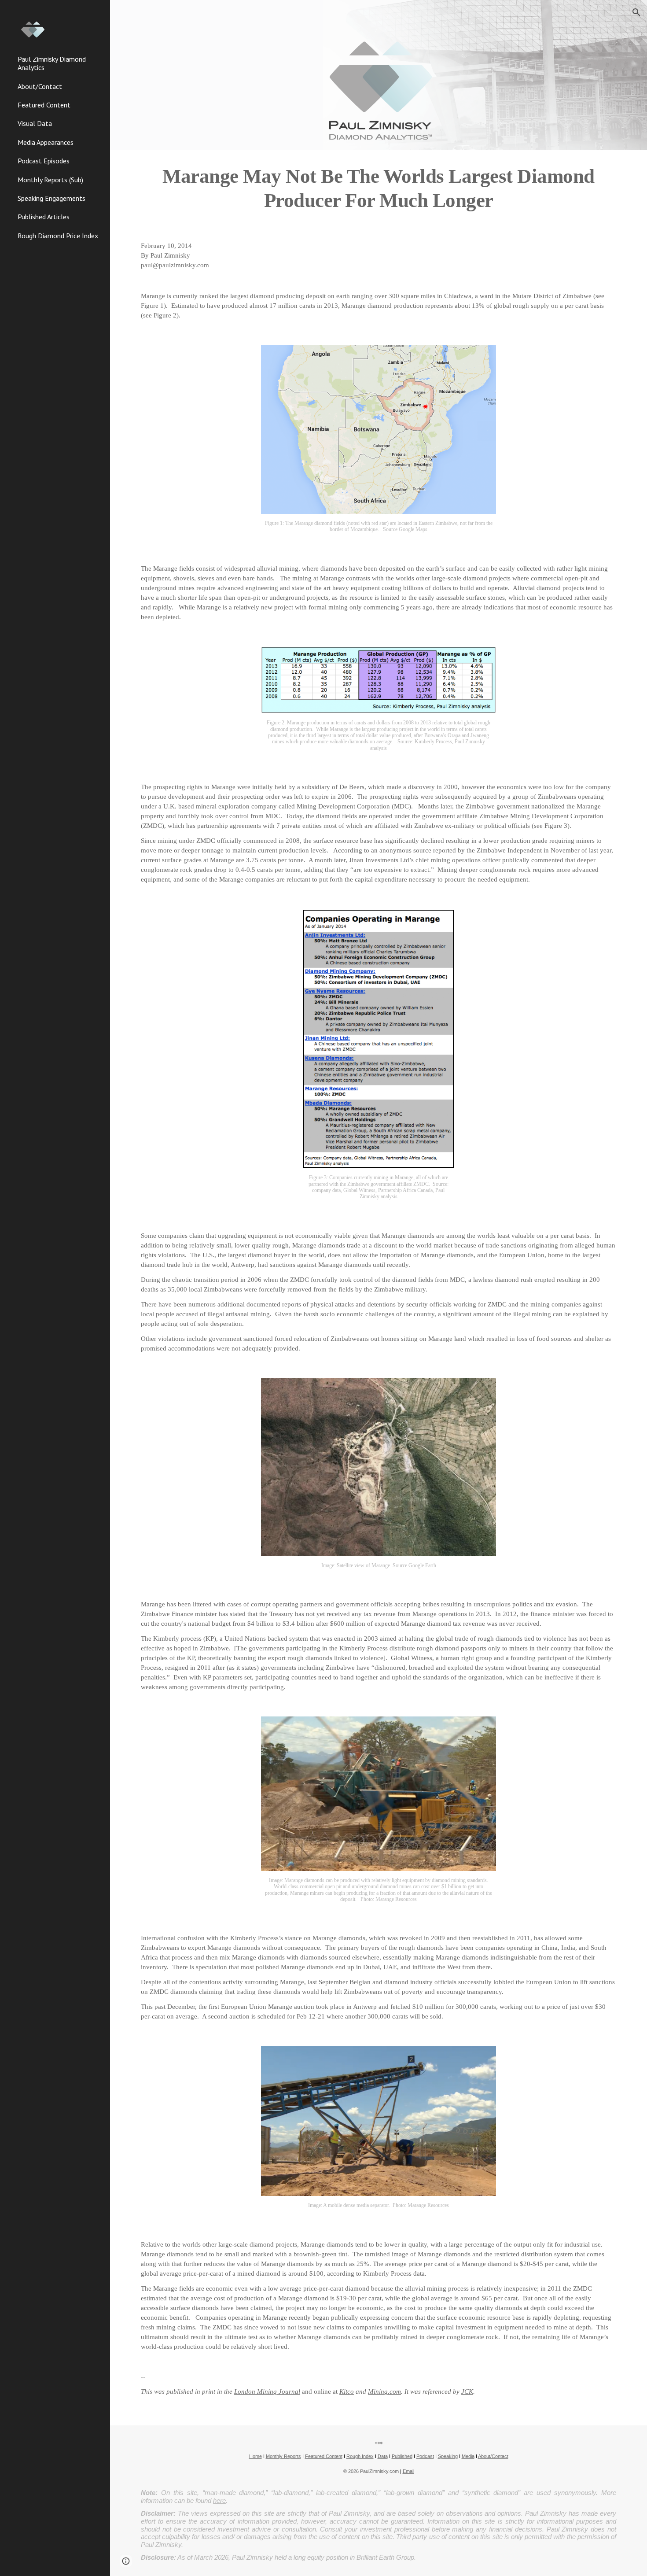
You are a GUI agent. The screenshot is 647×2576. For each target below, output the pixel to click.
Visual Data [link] (35, 123)
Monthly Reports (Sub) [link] (50, 180)
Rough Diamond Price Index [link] (58, 236)
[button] (636, 12)
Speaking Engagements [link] (51, 198)
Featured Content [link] (44, 105)
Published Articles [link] (44, 217)
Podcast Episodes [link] (44, 161)
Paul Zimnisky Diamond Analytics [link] (52, 63)
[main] (379, 188)
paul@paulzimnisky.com (175, 265)
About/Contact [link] (40, 86)
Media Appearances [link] (46, 142)
